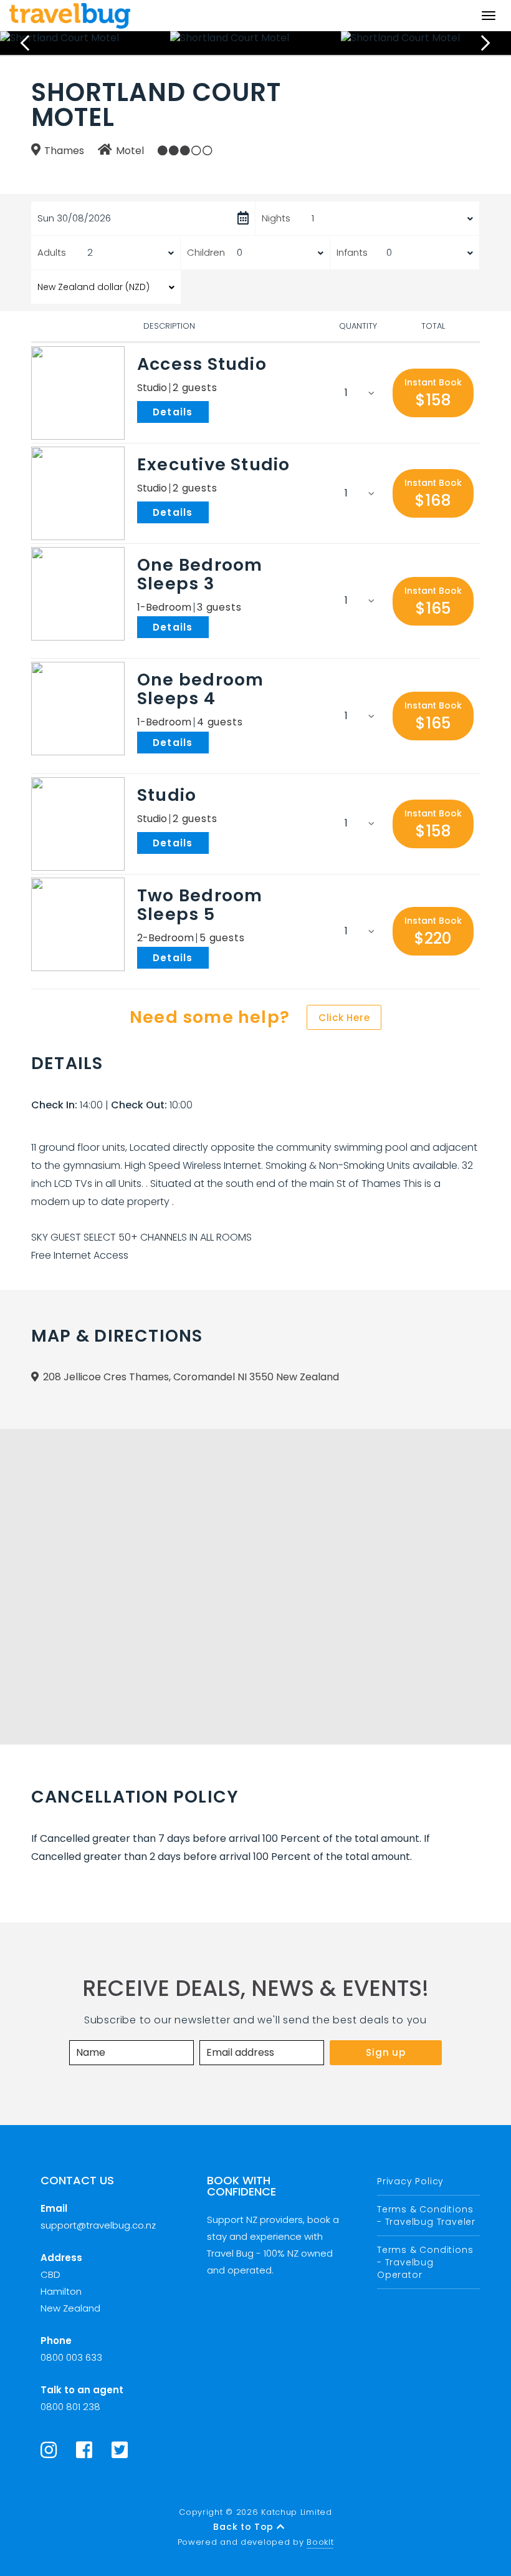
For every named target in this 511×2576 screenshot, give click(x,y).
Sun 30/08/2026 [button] (74, 218)
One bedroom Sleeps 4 (200, 689)
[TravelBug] (70, 16)
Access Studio (202, 364)
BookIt (320, 2542)
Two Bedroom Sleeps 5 (200, 905)
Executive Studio (214, 464)
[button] (433, 393)
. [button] (211, 411)
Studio (167, 795)
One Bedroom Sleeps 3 (200, 574)
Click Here (344, 1018)
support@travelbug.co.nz (98, 2225)
